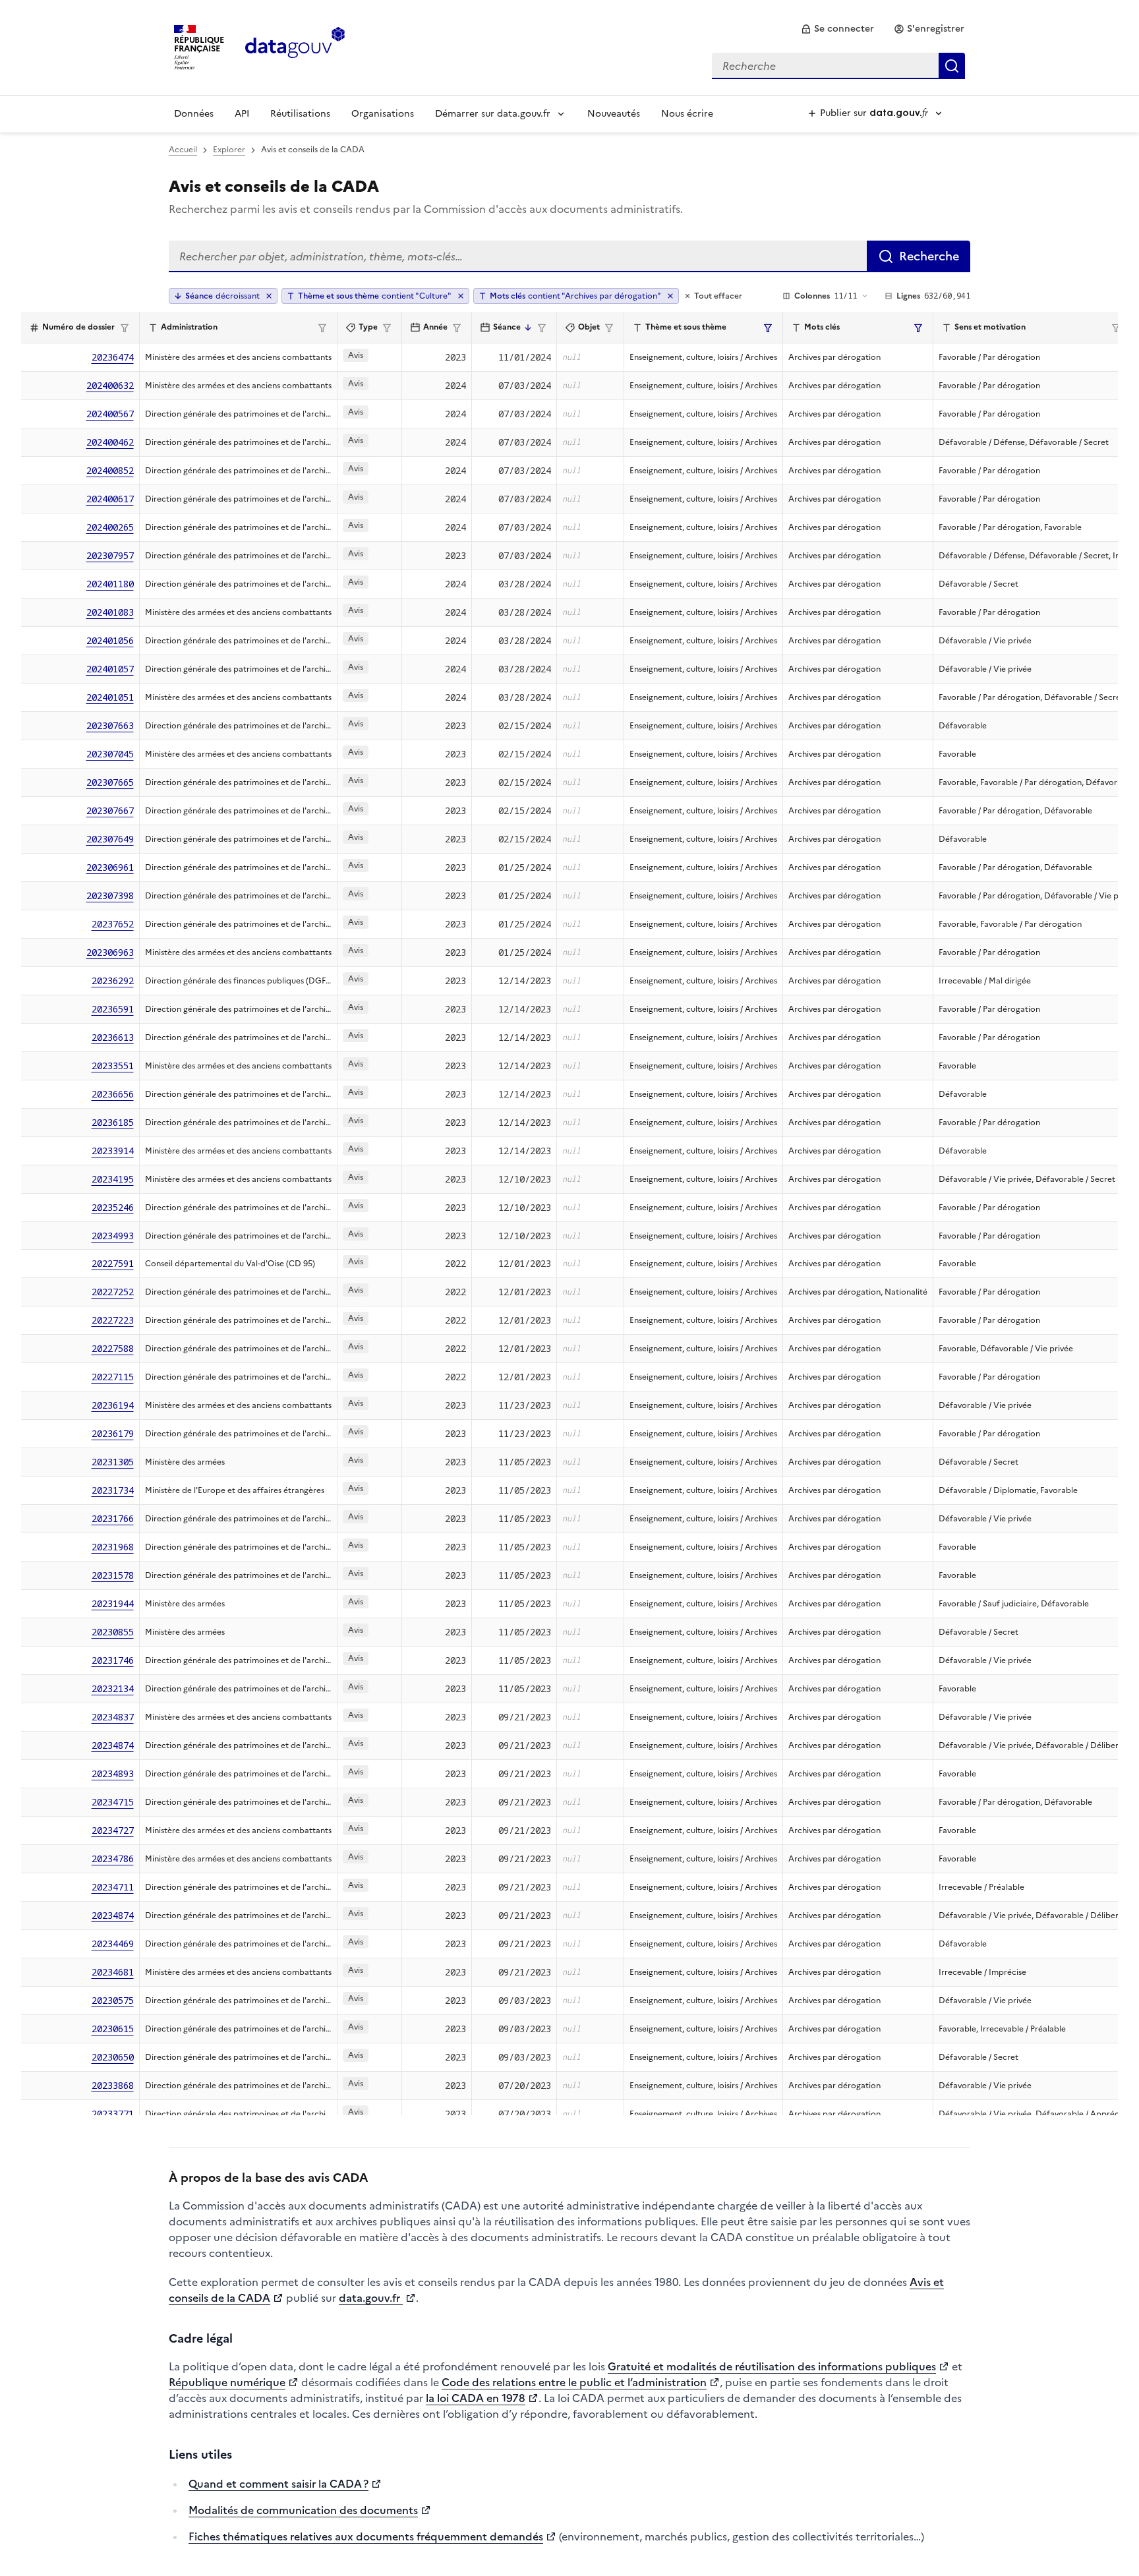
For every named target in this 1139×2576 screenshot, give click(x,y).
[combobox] (838, 66)
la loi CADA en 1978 (476, 2398)
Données (194, 114)
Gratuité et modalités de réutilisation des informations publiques (772, 2366)
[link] (837, 29)
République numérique (227, 2382)
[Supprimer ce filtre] (461, 296)
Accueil (183, 150)
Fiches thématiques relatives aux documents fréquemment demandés (366, 2536)
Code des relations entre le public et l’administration (574, 2382)
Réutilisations (300, 114)
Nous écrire (687, 114)
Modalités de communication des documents (303, 2510)
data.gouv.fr (371, 2298)
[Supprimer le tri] (269, 296)
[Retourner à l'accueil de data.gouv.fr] (295, 46)
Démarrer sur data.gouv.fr (493, 114)
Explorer (229, 150)
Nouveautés (614, 114)
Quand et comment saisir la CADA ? (278, 2484)
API (242, 114)
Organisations (383, 114)
